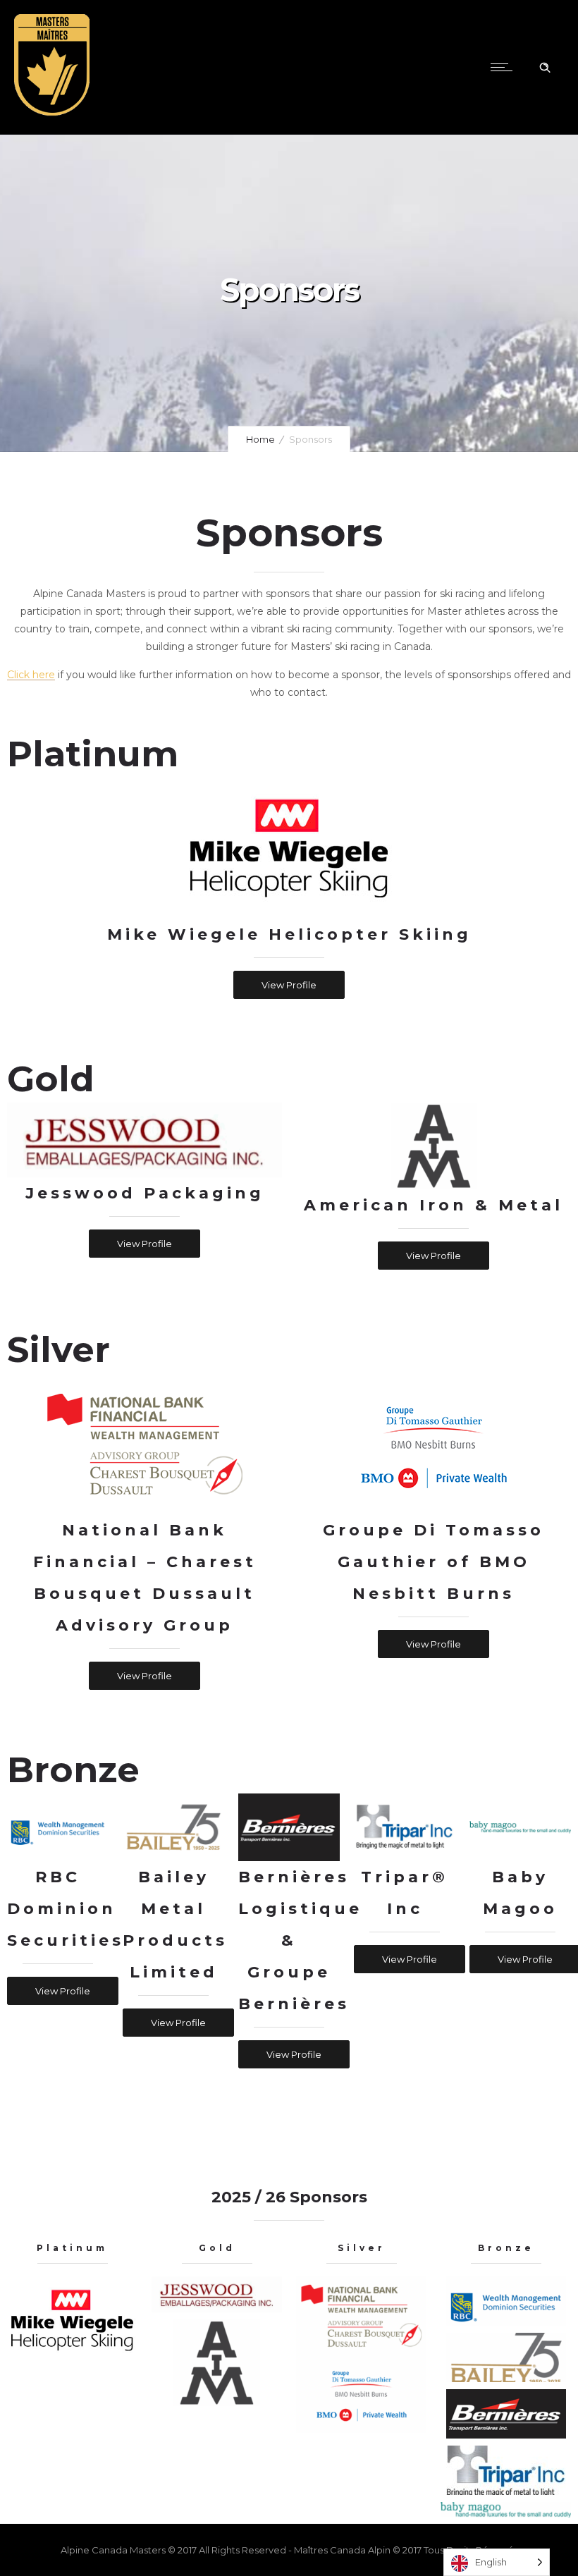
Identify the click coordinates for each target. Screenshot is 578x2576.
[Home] (52, 116)
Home (260, 439)
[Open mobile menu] (505, 67)
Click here (31, 675)
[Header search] (545, 68)
